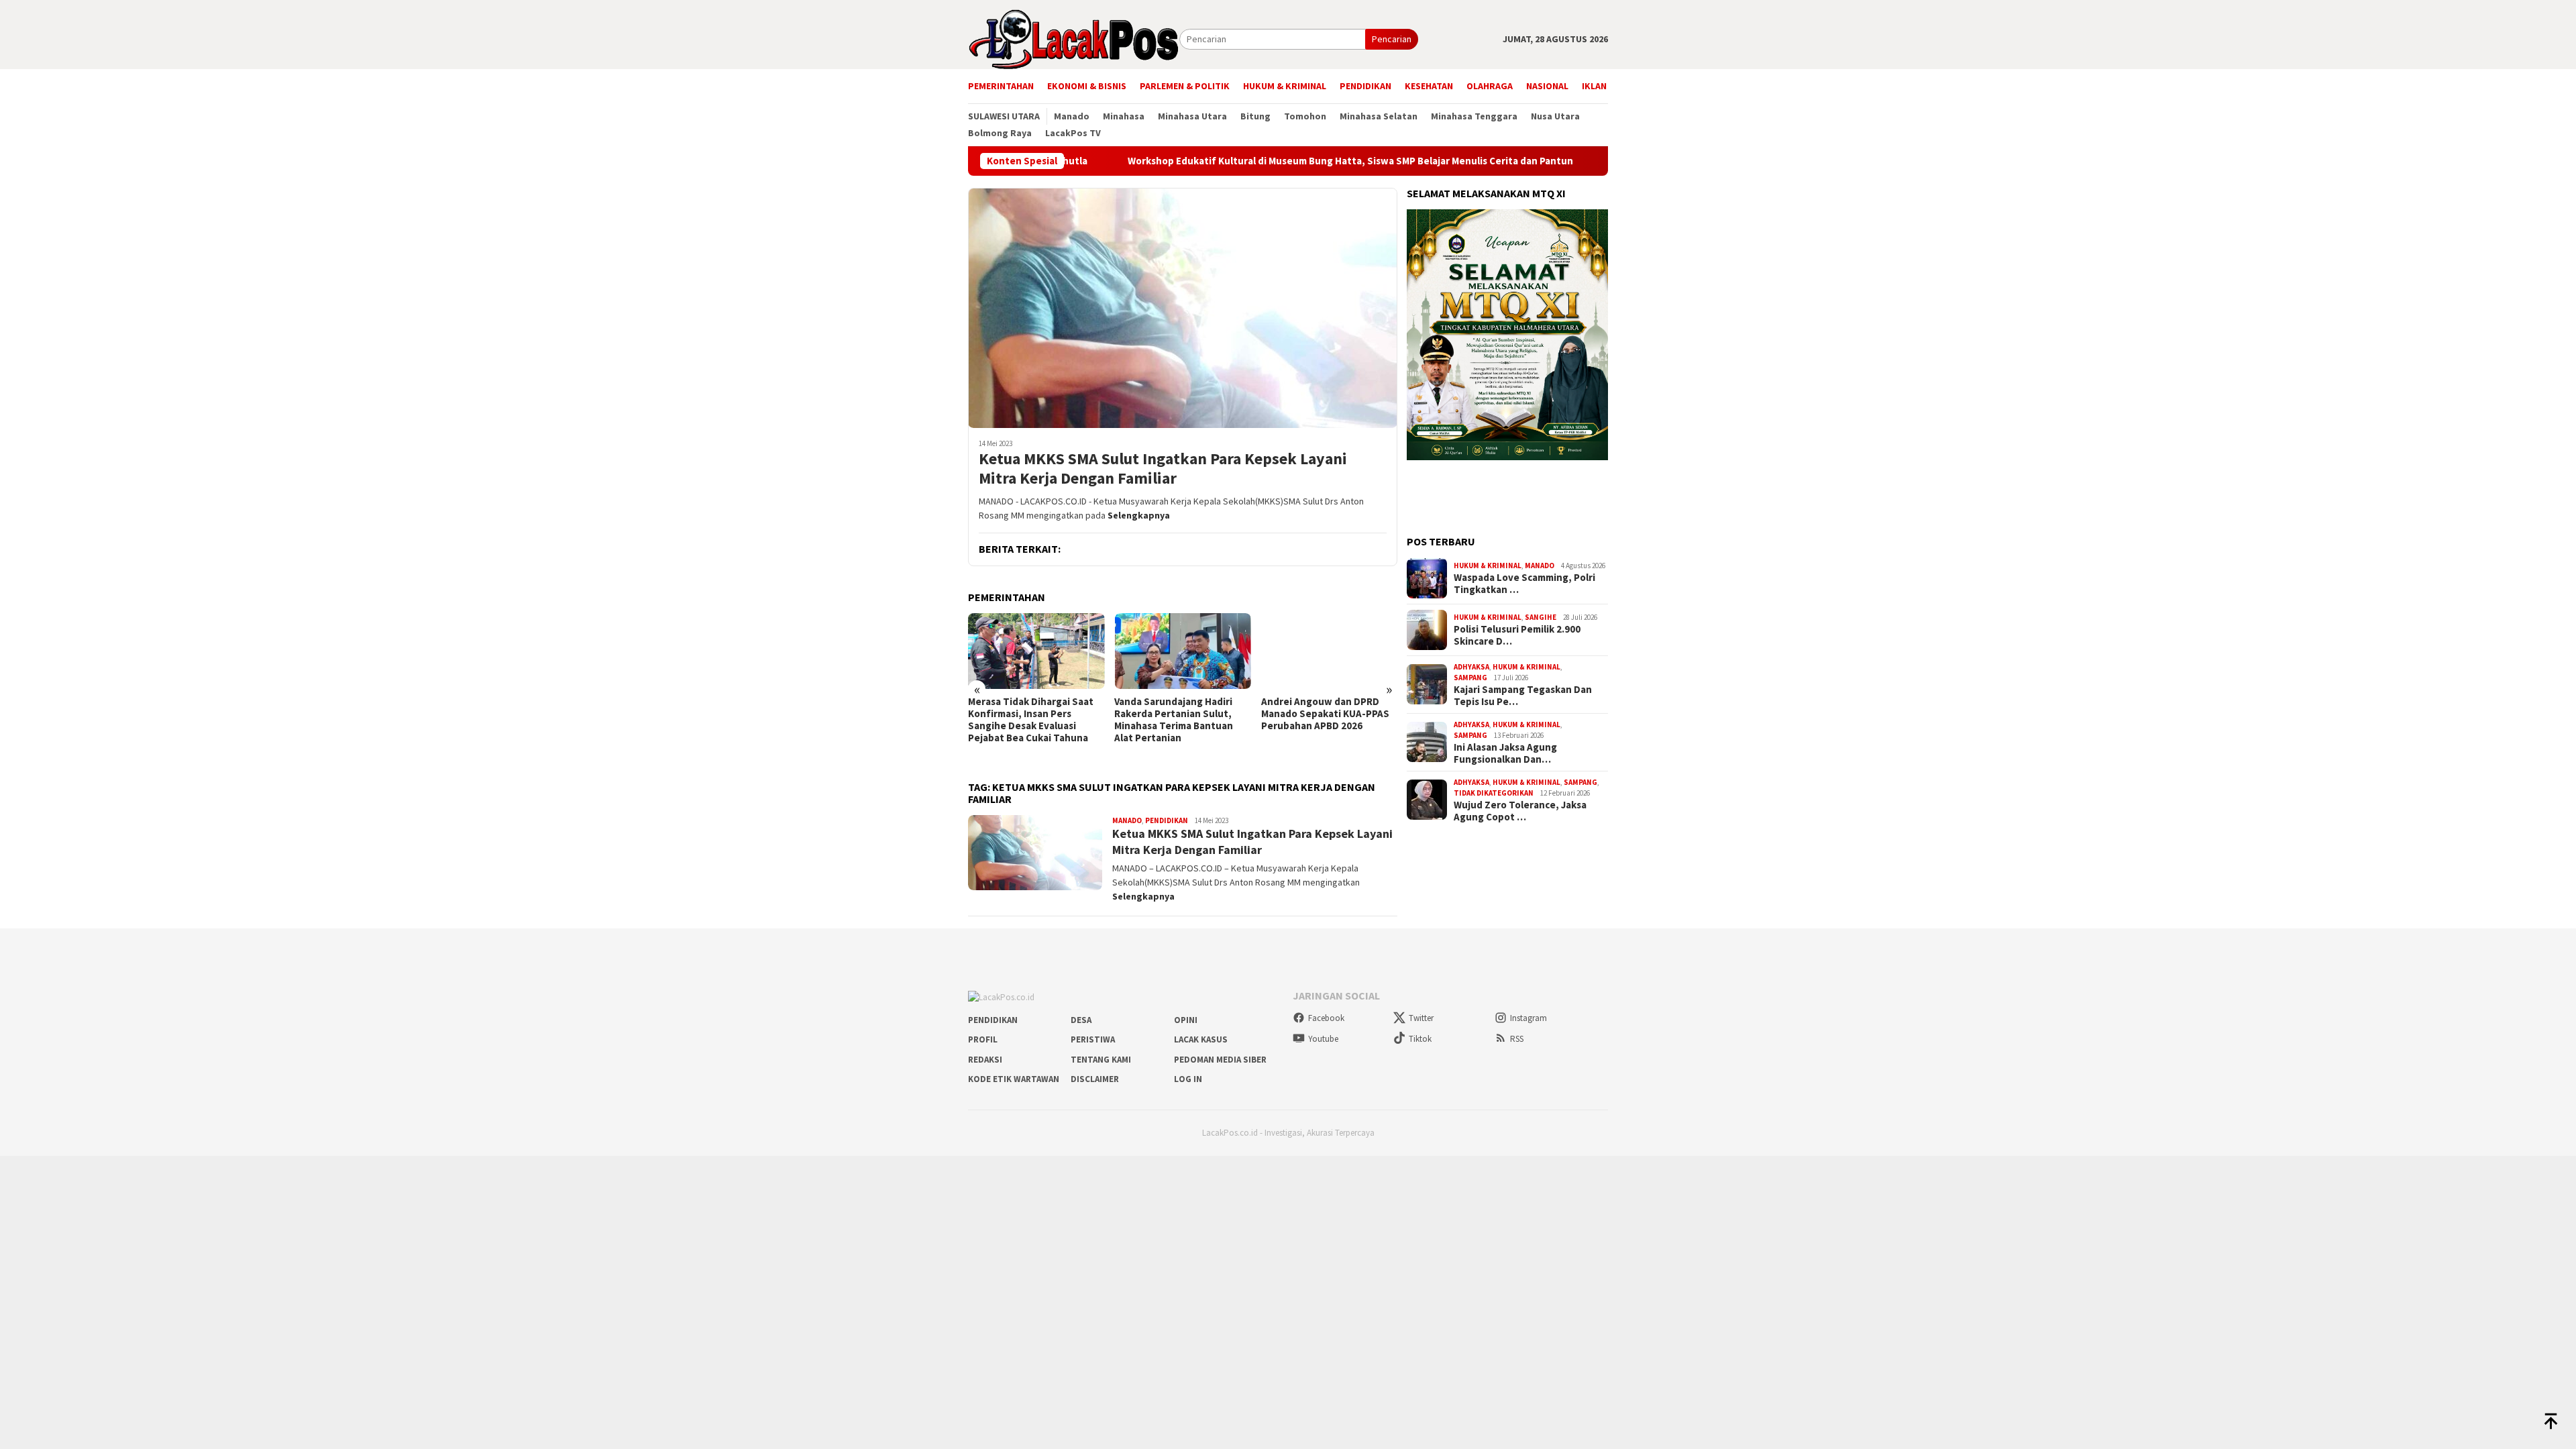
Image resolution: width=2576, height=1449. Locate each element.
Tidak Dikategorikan (1494, 793)
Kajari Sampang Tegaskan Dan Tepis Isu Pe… (1523, 696)
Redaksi (985, 1060)
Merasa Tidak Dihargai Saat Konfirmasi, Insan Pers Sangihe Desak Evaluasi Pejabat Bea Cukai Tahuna (1031, 720)
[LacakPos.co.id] (1074, 38)
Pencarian (1392, 39)
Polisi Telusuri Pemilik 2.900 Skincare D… (1517, 635)
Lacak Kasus (1201, 1039)
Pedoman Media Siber (1220, 1060)
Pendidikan (1167, 820)
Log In (1188, 1079)
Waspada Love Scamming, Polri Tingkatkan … (1524, 584)
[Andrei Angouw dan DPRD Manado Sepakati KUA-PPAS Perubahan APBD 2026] (1329, 651)
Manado (1127, 820)
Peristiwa (1093, 1039)
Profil (983, 1039)
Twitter (1421, 1018)
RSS (1517, 1039)
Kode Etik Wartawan (1014, 1079)
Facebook (1326, 1018)
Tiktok (1420, 1039)
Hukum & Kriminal (1488, 566)
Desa (1081, 1020)
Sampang (1470, 678)
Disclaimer (1095, 1079)
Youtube (1323, 1039)
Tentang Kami (1101, 1060)
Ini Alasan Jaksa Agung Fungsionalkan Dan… (1505, 753)
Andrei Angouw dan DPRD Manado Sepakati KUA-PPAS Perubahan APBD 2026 (1325, 714)
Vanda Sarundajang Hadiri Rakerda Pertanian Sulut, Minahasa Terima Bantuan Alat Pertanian (1174, 720)
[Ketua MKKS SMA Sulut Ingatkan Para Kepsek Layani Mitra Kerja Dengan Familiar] (1183, 308)
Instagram (1528, 1018)
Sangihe (1541, 617)
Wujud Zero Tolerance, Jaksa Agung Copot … (1520, 811)
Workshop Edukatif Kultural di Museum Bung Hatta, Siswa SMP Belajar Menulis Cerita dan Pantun (1269, 161)
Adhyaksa (1471, 667)
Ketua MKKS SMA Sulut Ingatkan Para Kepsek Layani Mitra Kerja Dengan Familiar (1163, 469)
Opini (1186, 1020)
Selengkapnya (1139, 515)
